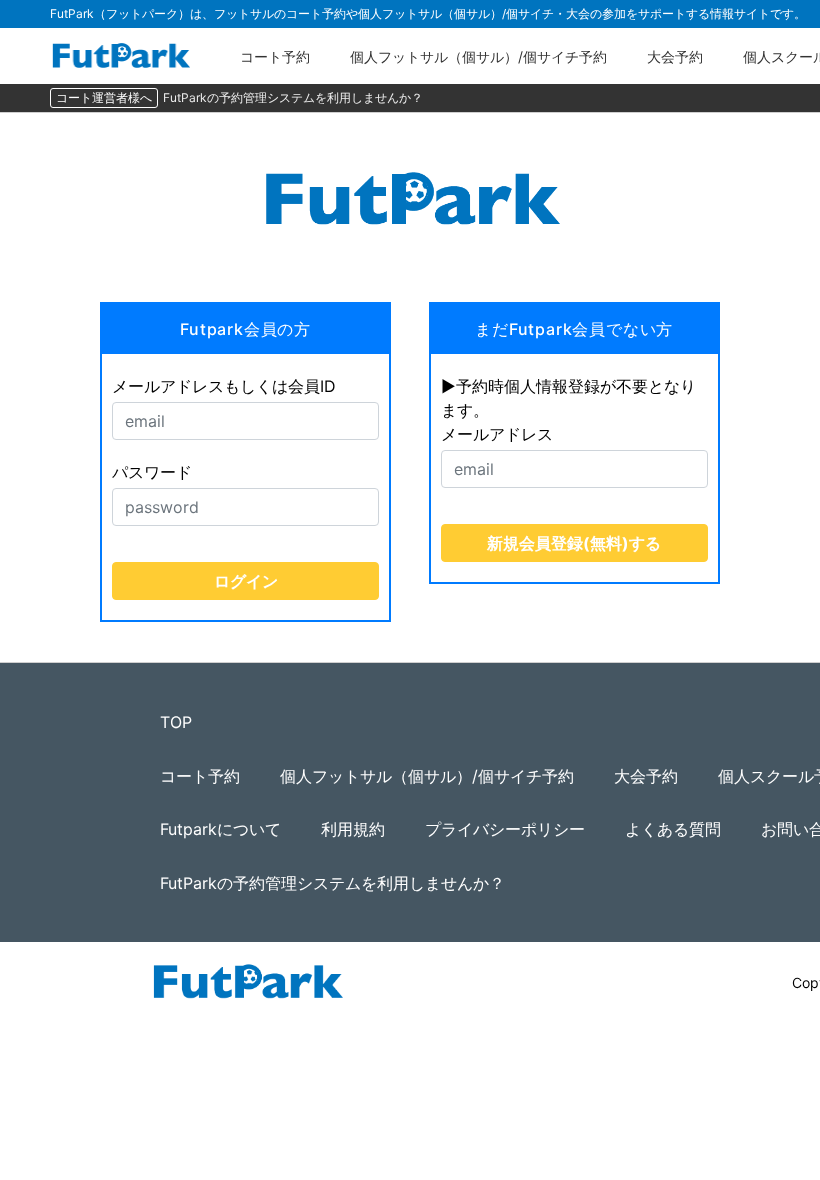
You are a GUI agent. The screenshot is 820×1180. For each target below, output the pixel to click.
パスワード (152, 472)
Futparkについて (220, 829)
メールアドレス (497, 434)
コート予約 (275, 56)
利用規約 (353, 829)
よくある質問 (673, 829)
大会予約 (675, 56)
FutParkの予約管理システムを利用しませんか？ (293, 97)
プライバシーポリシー (505, 829)
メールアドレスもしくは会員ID (224, 386)
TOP (176, 722)
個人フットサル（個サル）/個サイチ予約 (478, 56)
